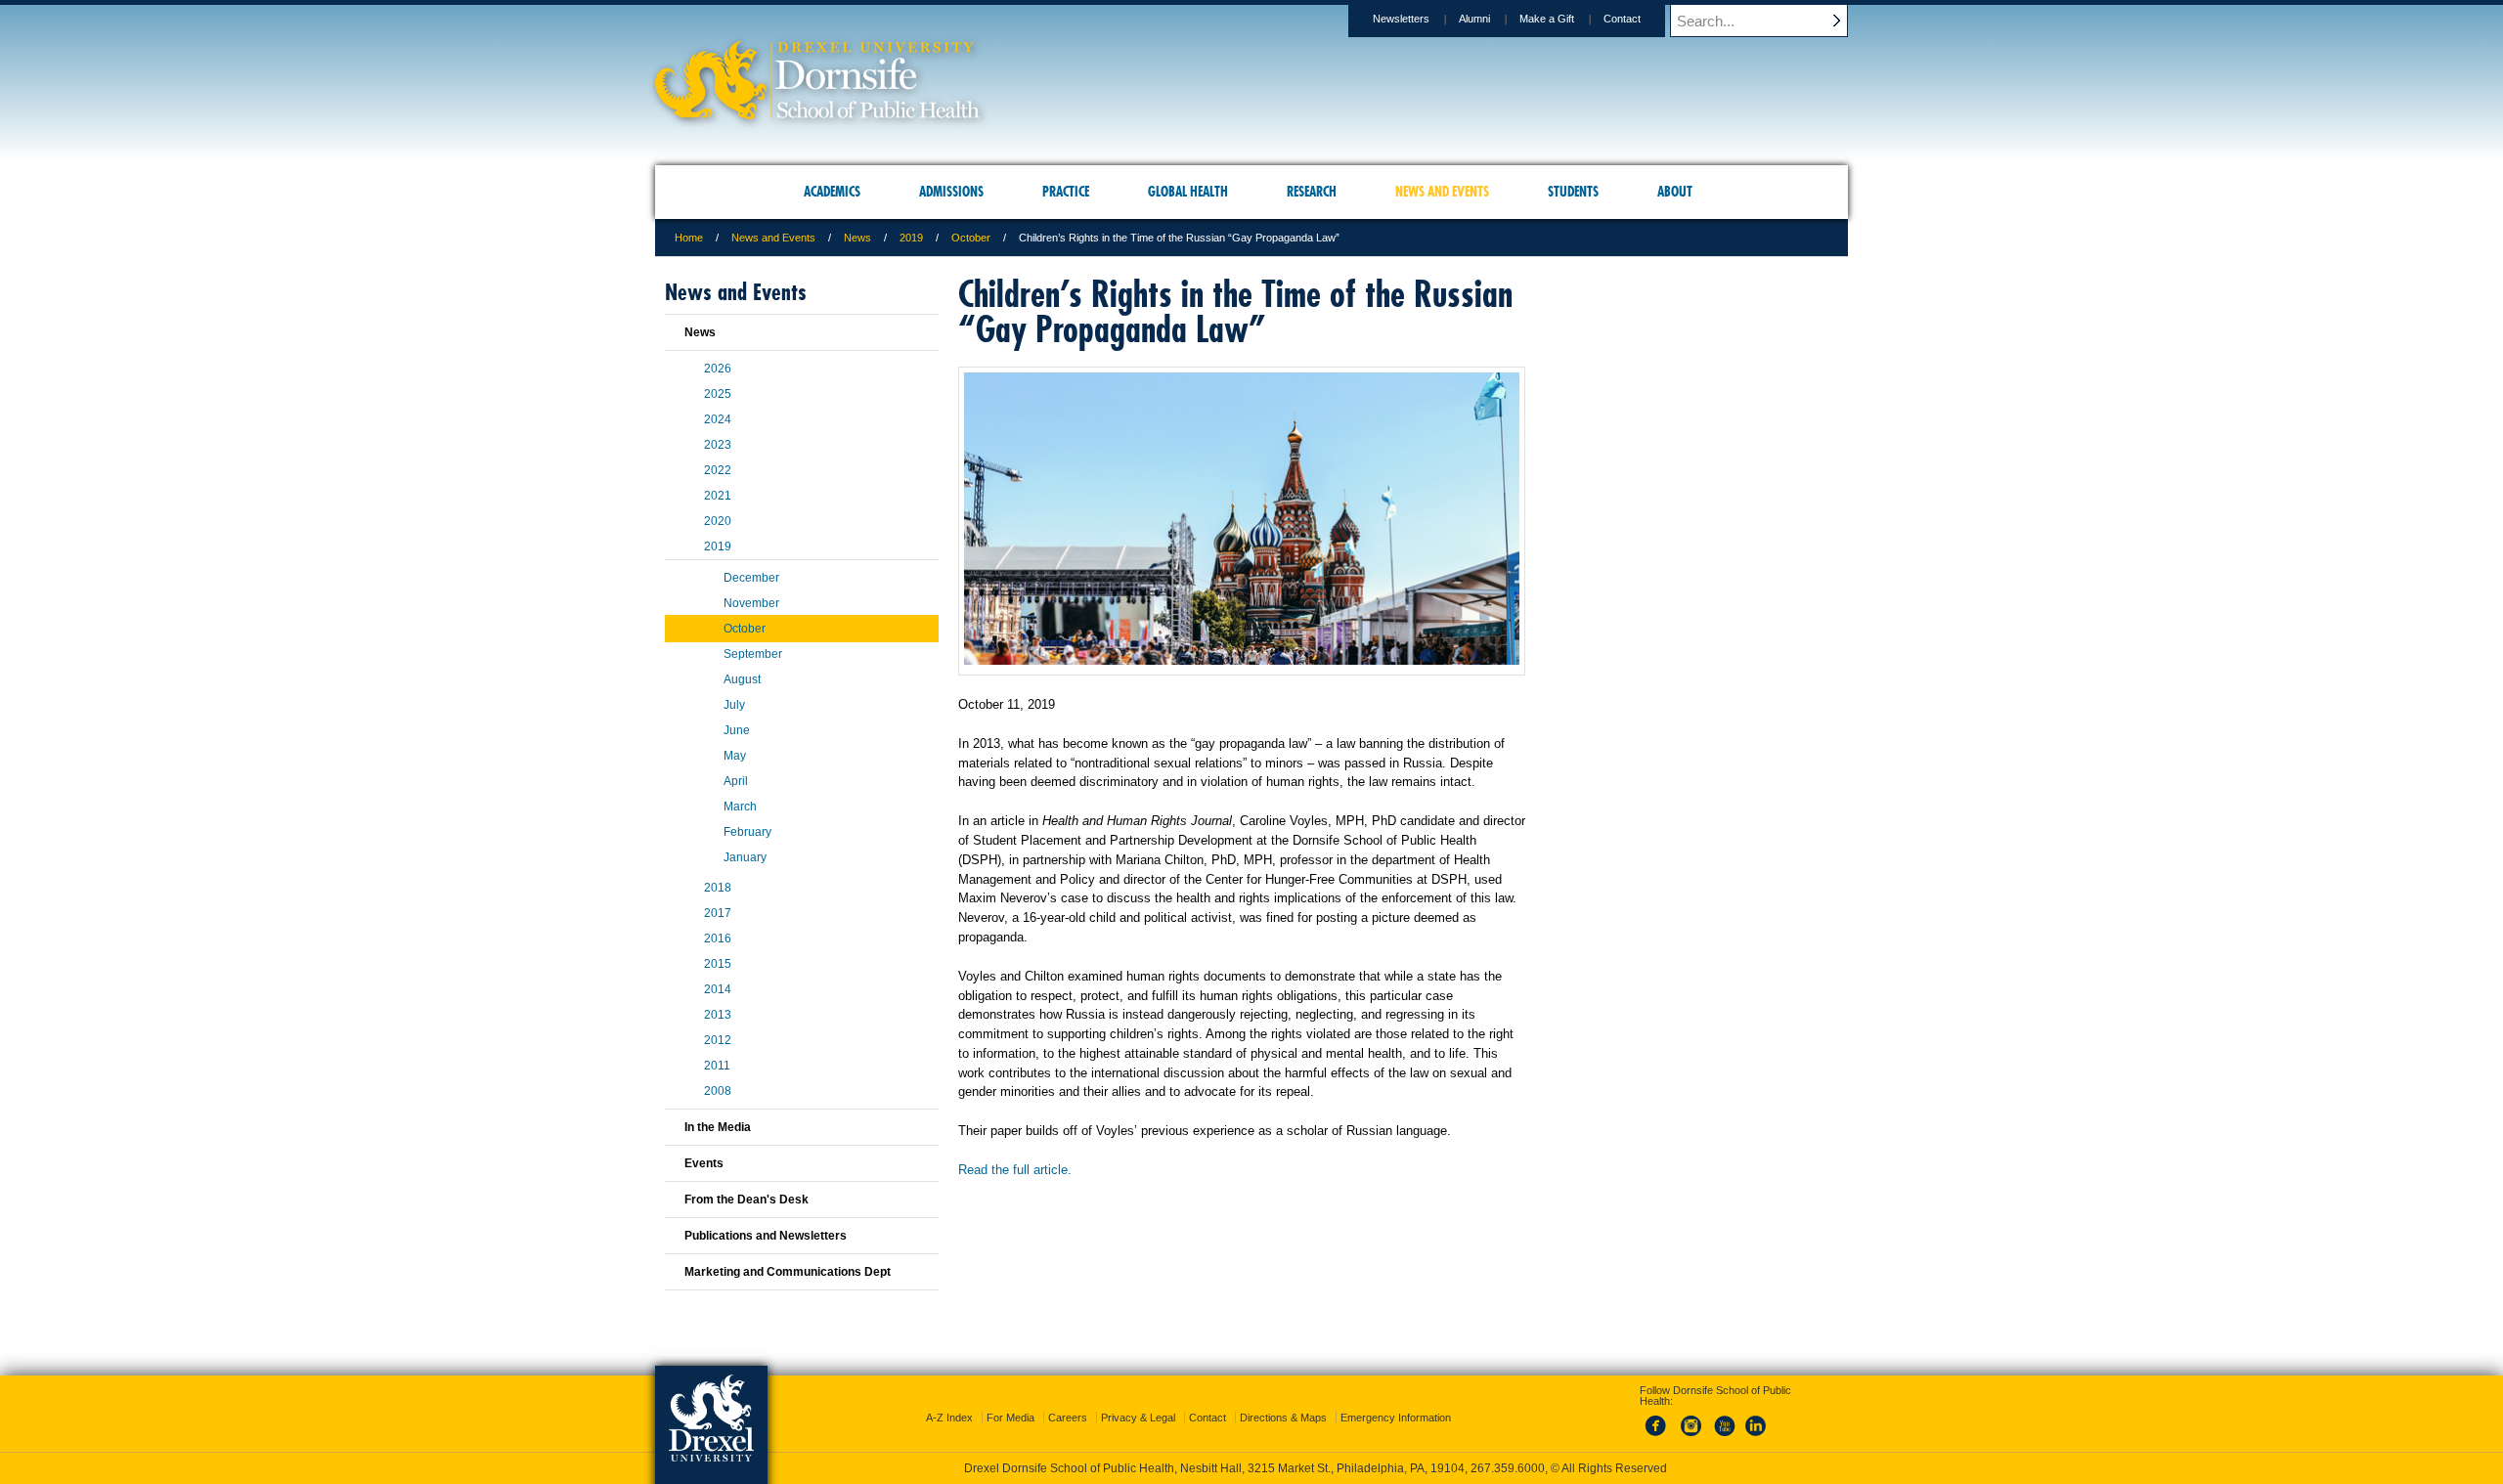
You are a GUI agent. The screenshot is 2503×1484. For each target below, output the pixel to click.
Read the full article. (1015, 1170)
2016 (718, 938)
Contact (1622, 19)
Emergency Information (1396, 1418)
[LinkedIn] (1756, 1437)
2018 (718, 888)
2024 (718, 419)
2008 (718, 1091)
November (751, 603)
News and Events (773, 238)
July (734, 705)
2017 (718, 913)
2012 (718, 1040)
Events (704, 1163)
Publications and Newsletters (766, 1236)
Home (689, 238)
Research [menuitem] (1312, 192)
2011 (717, 1066)
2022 (718, 470)
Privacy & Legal (1138, 1418)
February (747, 832)
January (745, 857)
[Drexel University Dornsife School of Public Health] (817, 113)
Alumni (1474, 19)
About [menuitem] (1675, 192)
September (753, 654)
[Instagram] (1691, 1437)
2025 (718, 394)
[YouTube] (1724, 1437)
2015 (718, 964)
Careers (1068, 1418)
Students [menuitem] (1573, 192)
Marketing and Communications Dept (788, 1272)
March (740, 807)
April (736, 781)
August (742, 679)
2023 (718, 445)
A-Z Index (949, 1418)
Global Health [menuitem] (1188, 192)
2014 (718, 989)
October (971, 238)
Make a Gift (1547, 19)
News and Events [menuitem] (1442, 192)
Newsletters (1401, 19)
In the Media (718, 1127)
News (857, 238)
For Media (1010, 1418)
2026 (718, 369)
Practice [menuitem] (1066, 192)
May (735, 756)
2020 (718, 521)
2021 (718, 496)
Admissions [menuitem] (951, 192)
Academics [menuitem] (832, 192)
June (737, 730)
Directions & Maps (1283, 1418)
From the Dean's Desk (747, 1200)
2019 (911, 238)
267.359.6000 (1508, 1468)
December (751, 578)
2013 (718, 1015)
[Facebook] (1659, 1437)
